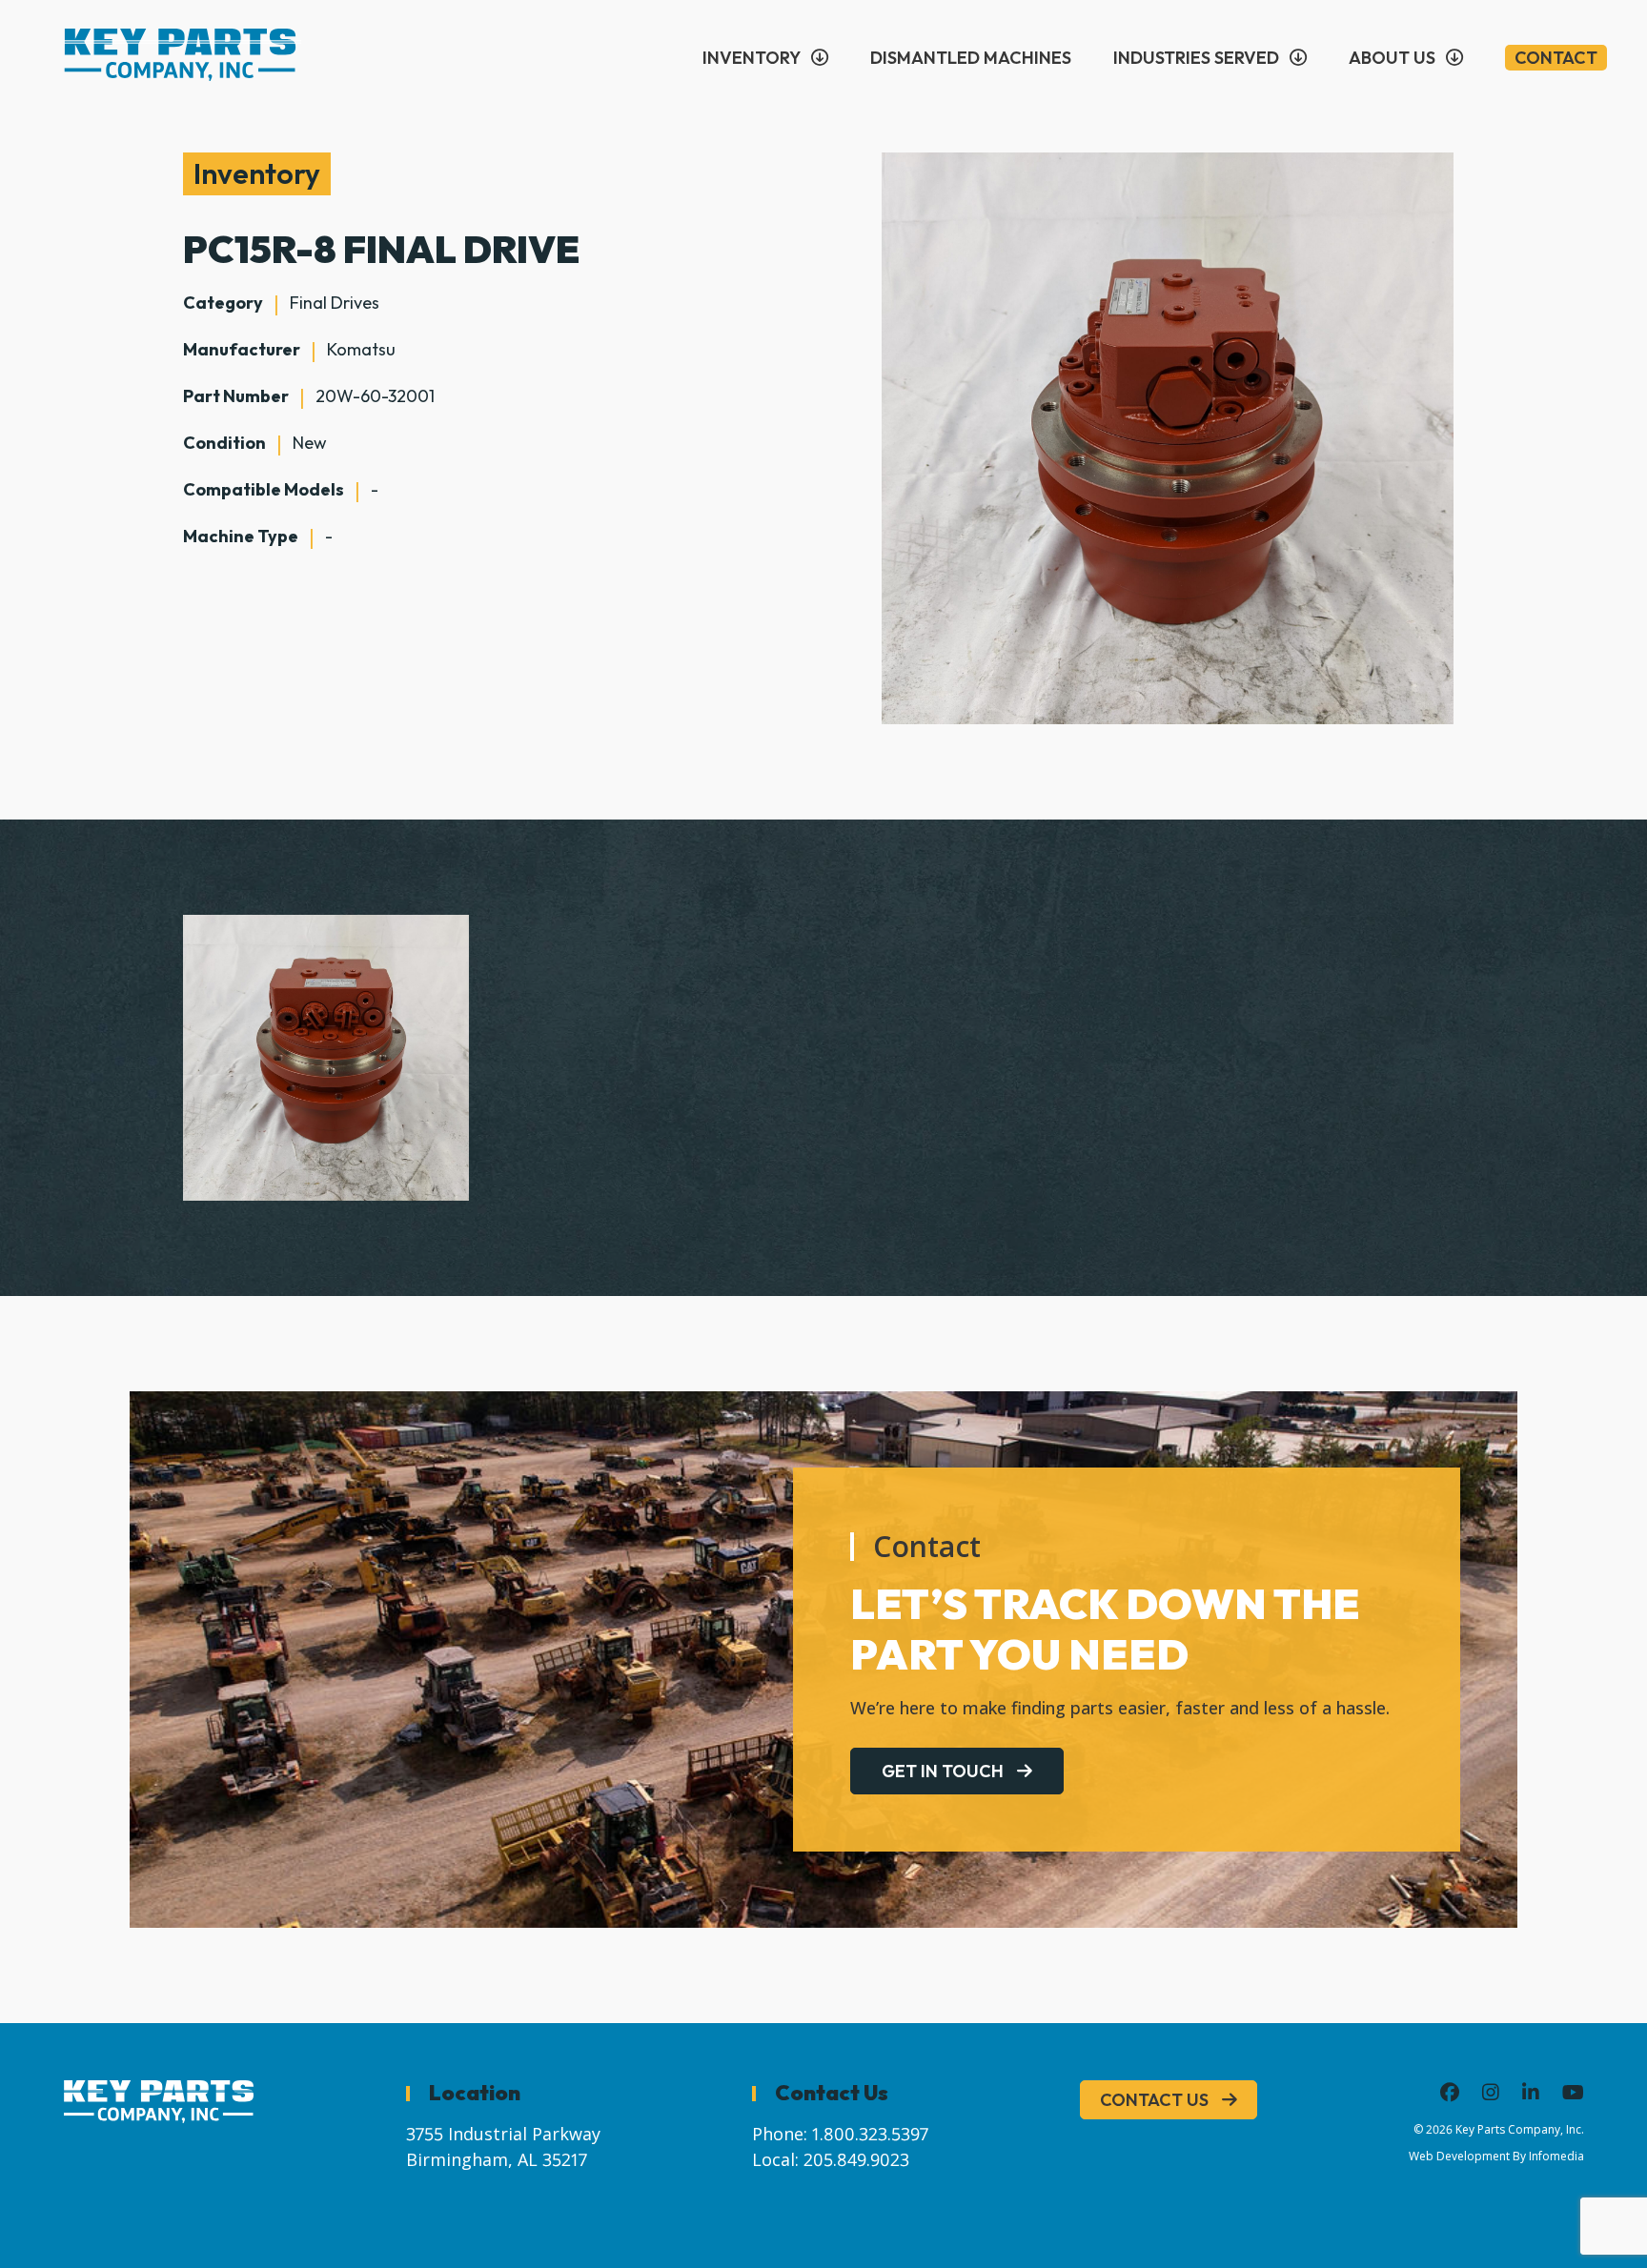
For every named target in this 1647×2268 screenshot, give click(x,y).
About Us (1392, 58)
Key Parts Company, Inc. (1520, 2129)
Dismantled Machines (971, 58)
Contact (1556, 58)
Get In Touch (943, 1771)
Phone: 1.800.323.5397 (840, 2134)
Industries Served (1196, 58)
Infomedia (1556, 2156)
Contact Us (1154, 2100)
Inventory (752, 58)
